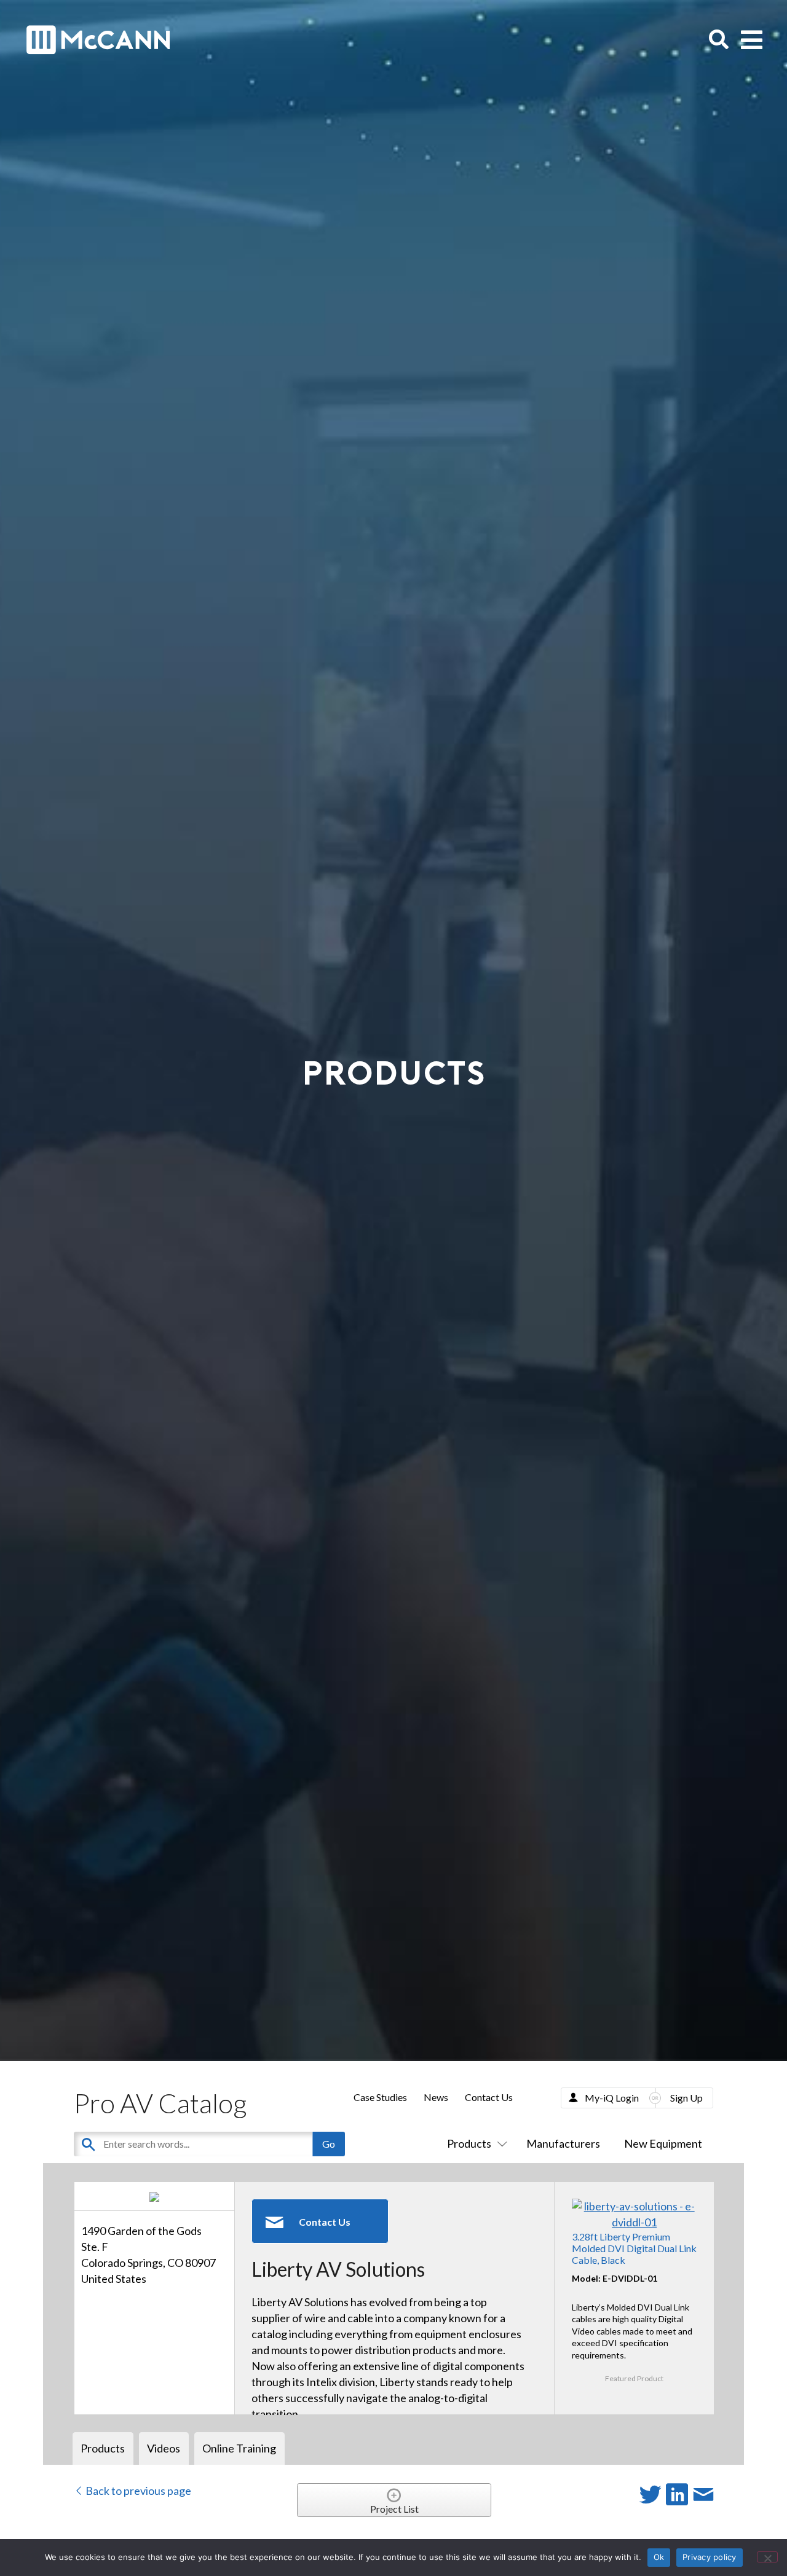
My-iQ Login (612, 2098)
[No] (767, 2557)
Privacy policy (710, 2557)
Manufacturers (563, 2143)
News (436, 2097)
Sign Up (686, 2098)
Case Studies (380, 2097)
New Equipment (663, 2143)
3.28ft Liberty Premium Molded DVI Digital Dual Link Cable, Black (634, 2248)
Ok (659, 2557)
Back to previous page (137, 2491)
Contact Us (489, 2097)
